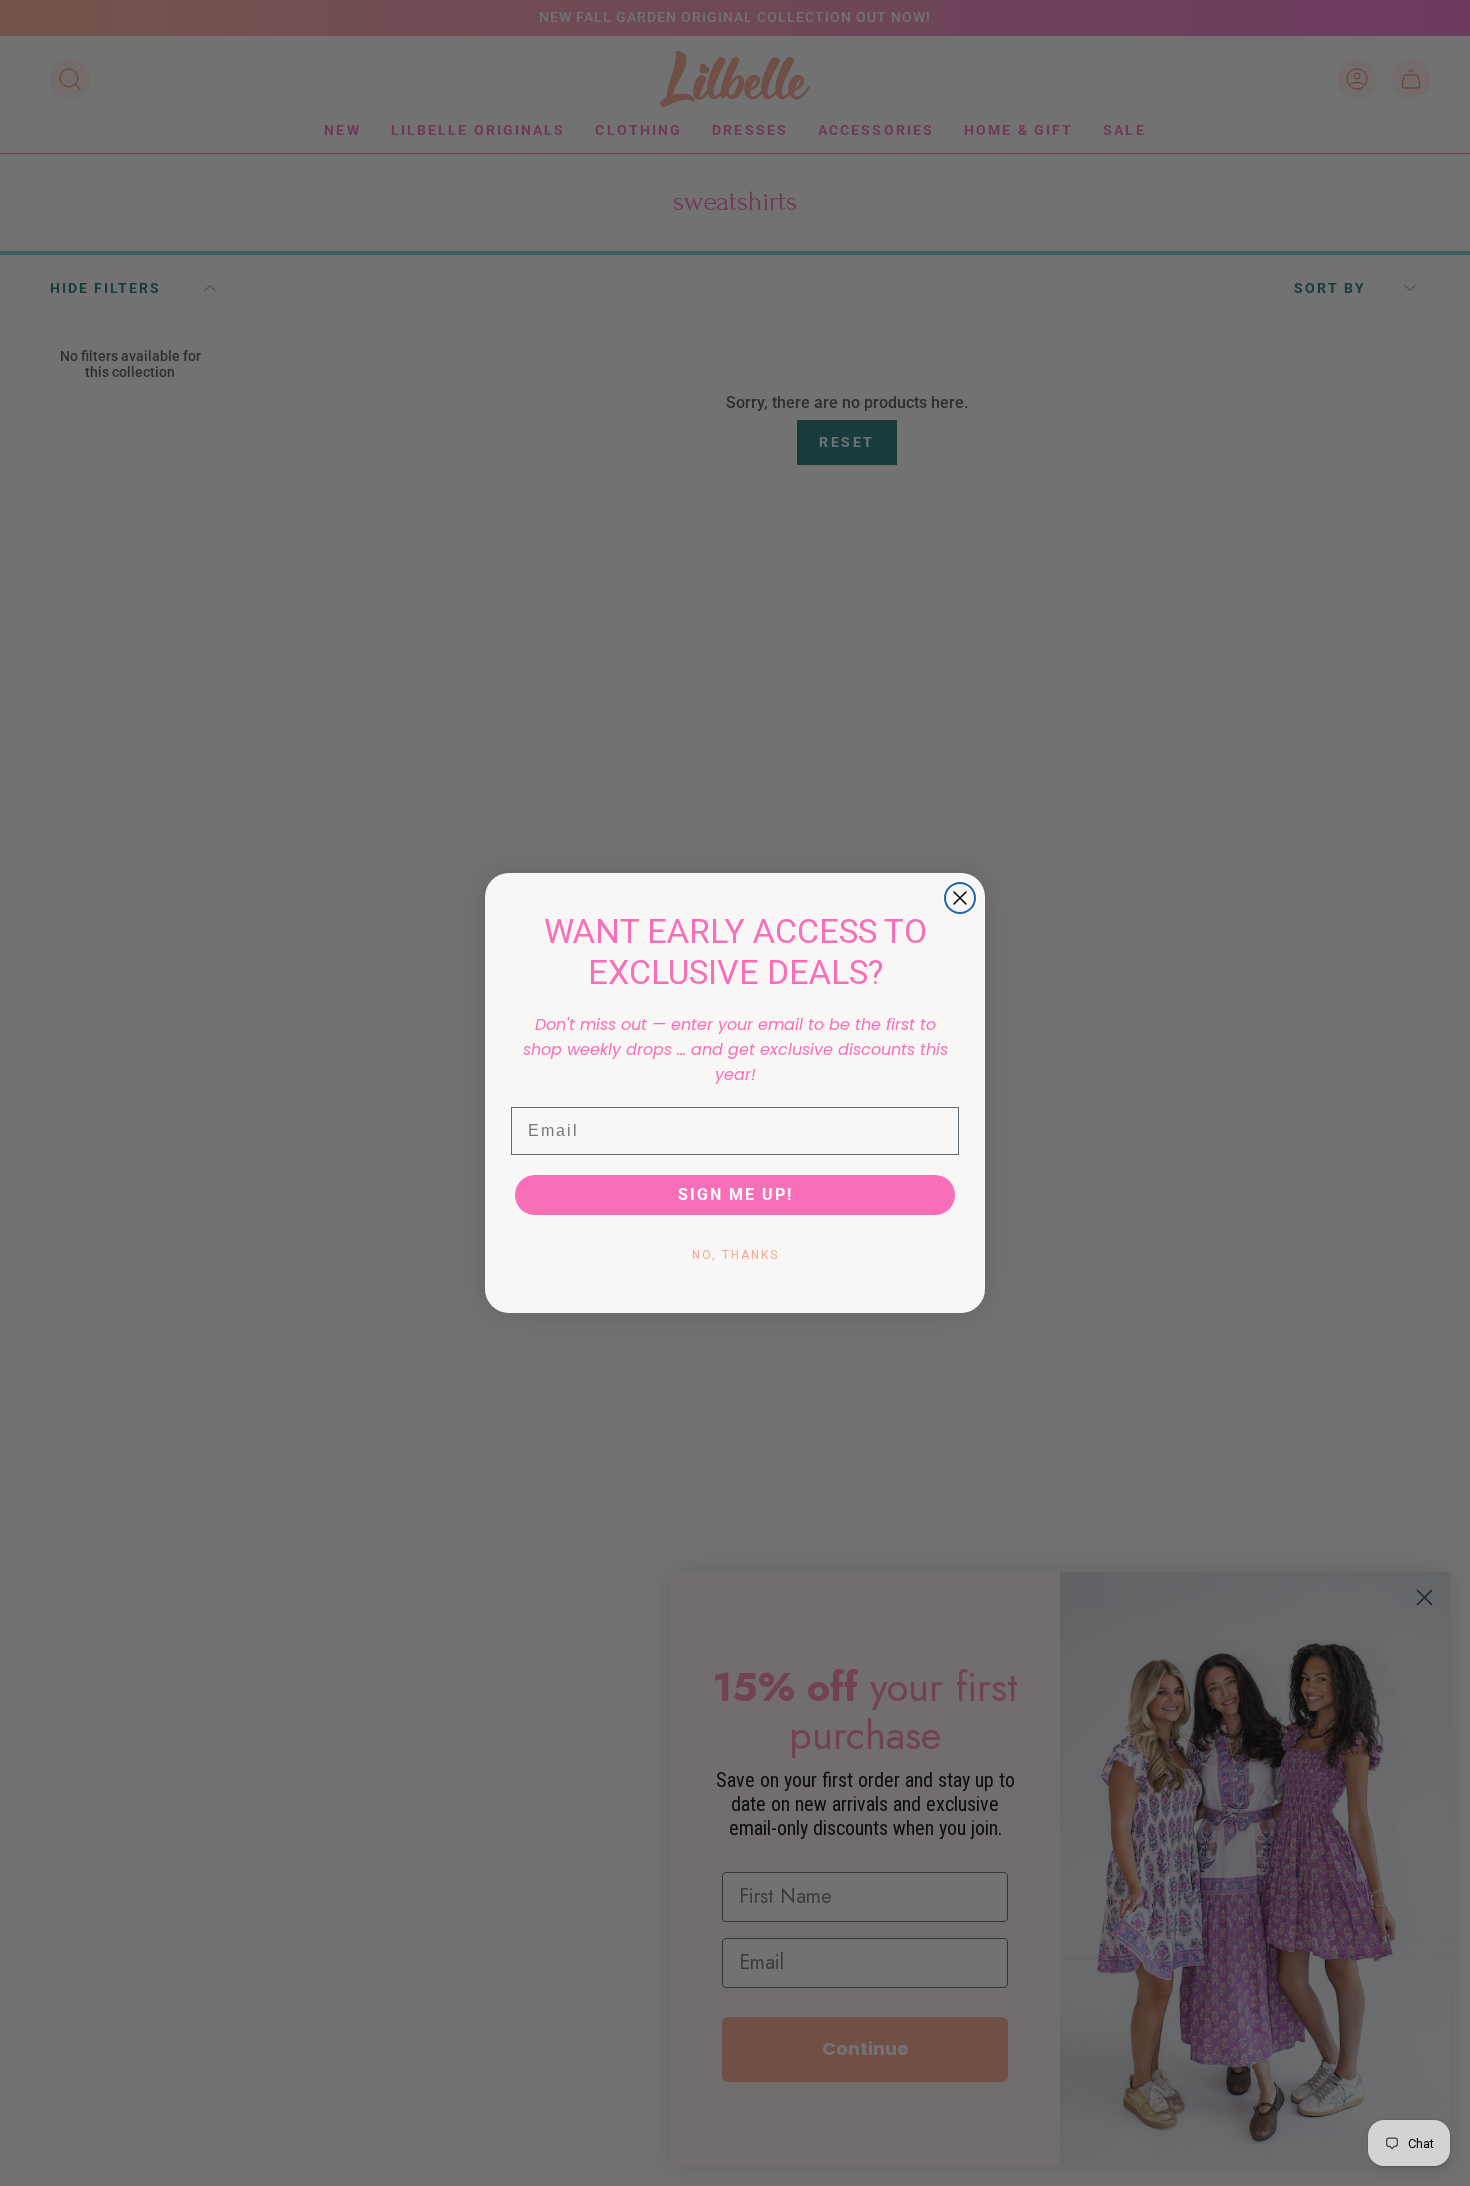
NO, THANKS (735, 1255)
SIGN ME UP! (735, 1194)
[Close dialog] (960, 898)
